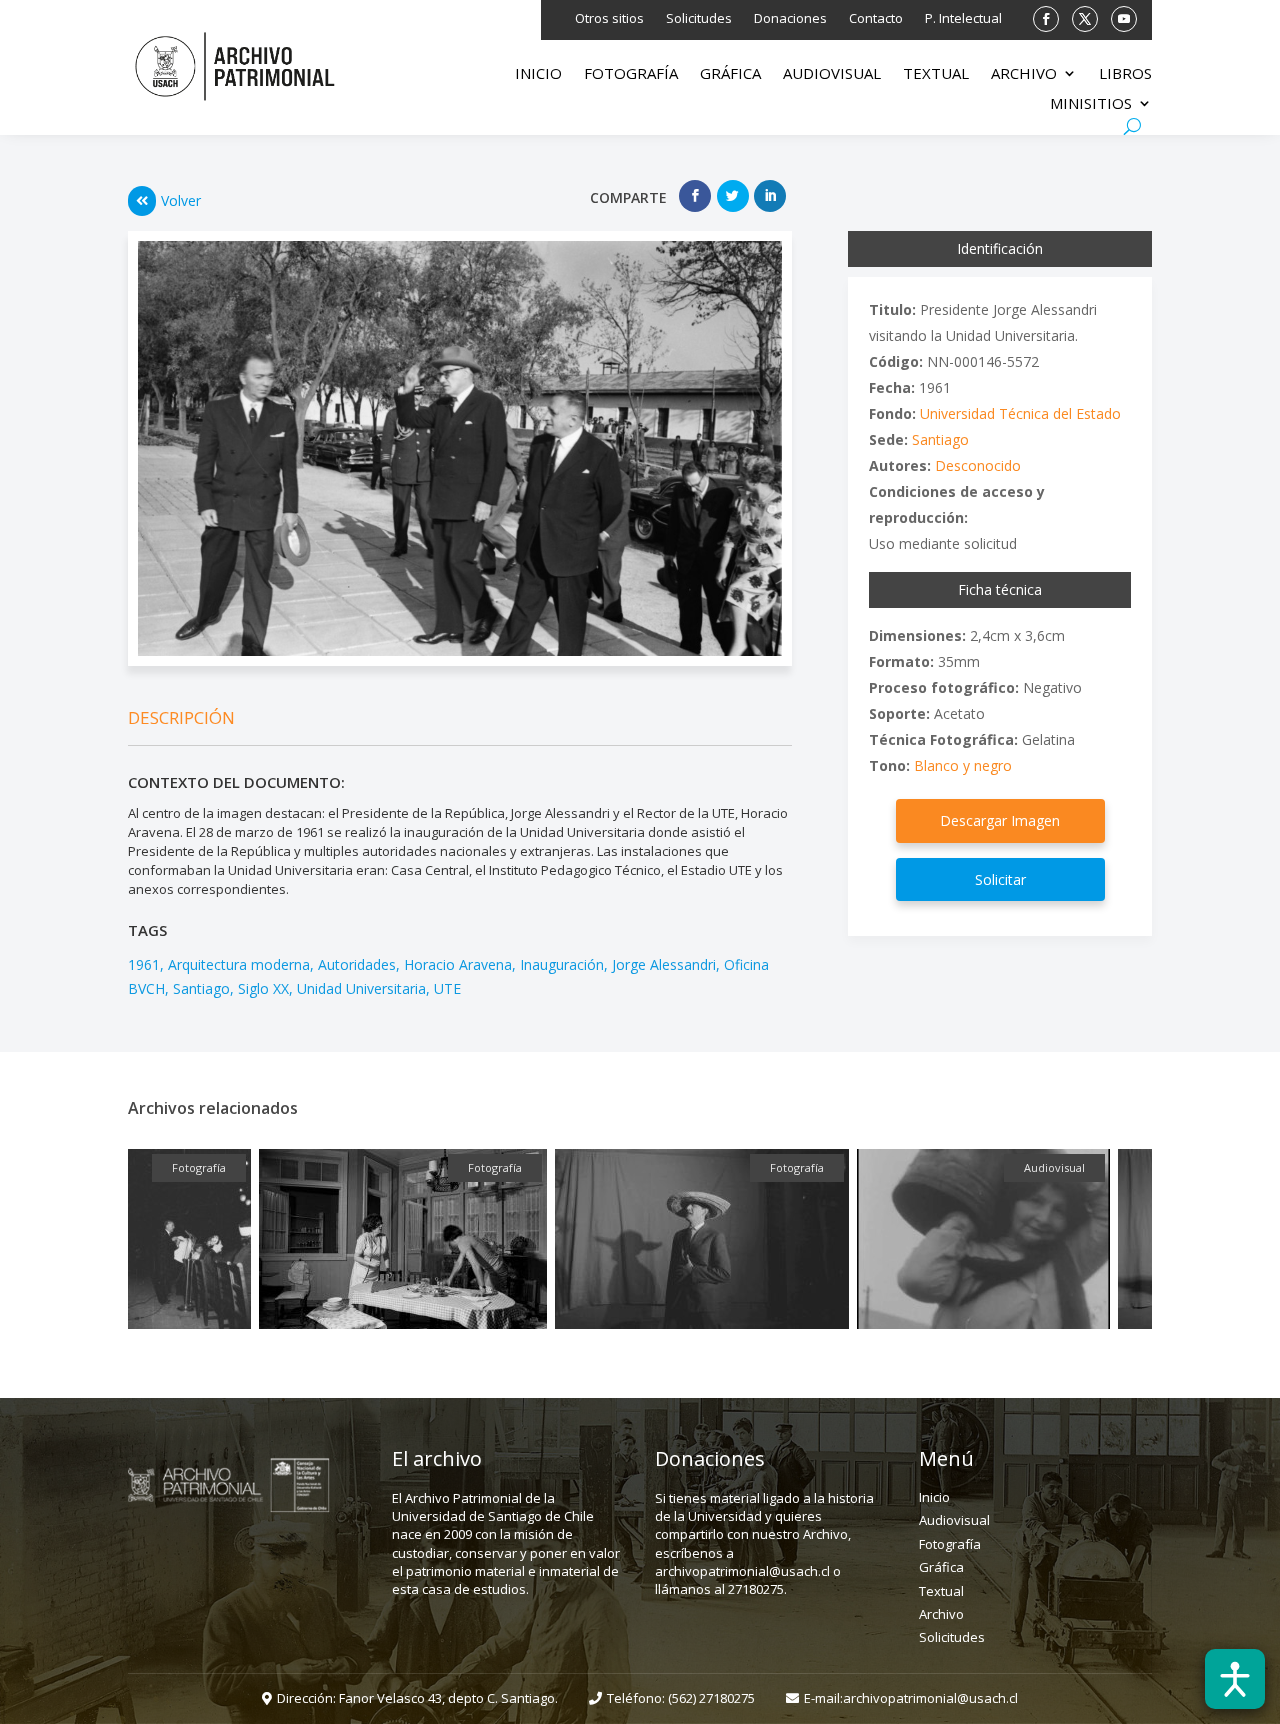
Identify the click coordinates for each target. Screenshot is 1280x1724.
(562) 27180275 (711, 1698)
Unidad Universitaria (361, 988)
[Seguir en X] (1085, 19)
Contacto (876, 19)
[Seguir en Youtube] (1124, 19)
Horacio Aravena (458, 964)
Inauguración (562, 964)
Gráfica (730, 74)
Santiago (201, 988)
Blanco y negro (963, 765)
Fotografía (631, 74)
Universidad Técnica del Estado (1020, 413)
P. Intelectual (963, 19)
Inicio (538, 74)
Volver (181, 200)
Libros (1125, 74)
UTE (447, 988)
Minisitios (1091, 104)
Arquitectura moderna (239, 964)
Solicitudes (699, 19)
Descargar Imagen (1000, 820)
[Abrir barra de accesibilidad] (1235, 1679)
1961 (144, 964)
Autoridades (357, 964)
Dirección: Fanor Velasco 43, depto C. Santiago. (417, 1698)
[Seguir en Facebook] (1046, 19)
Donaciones (790, 19)
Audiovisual (832, 74)
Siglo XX (263, 988)
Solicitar (1000, 879)
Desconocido (978, 465)
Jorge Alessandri (664, 964)
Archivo (1024, 74)
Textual (936, 74)
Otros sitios (609, 19)
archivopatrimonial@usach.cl (930, 1698)
